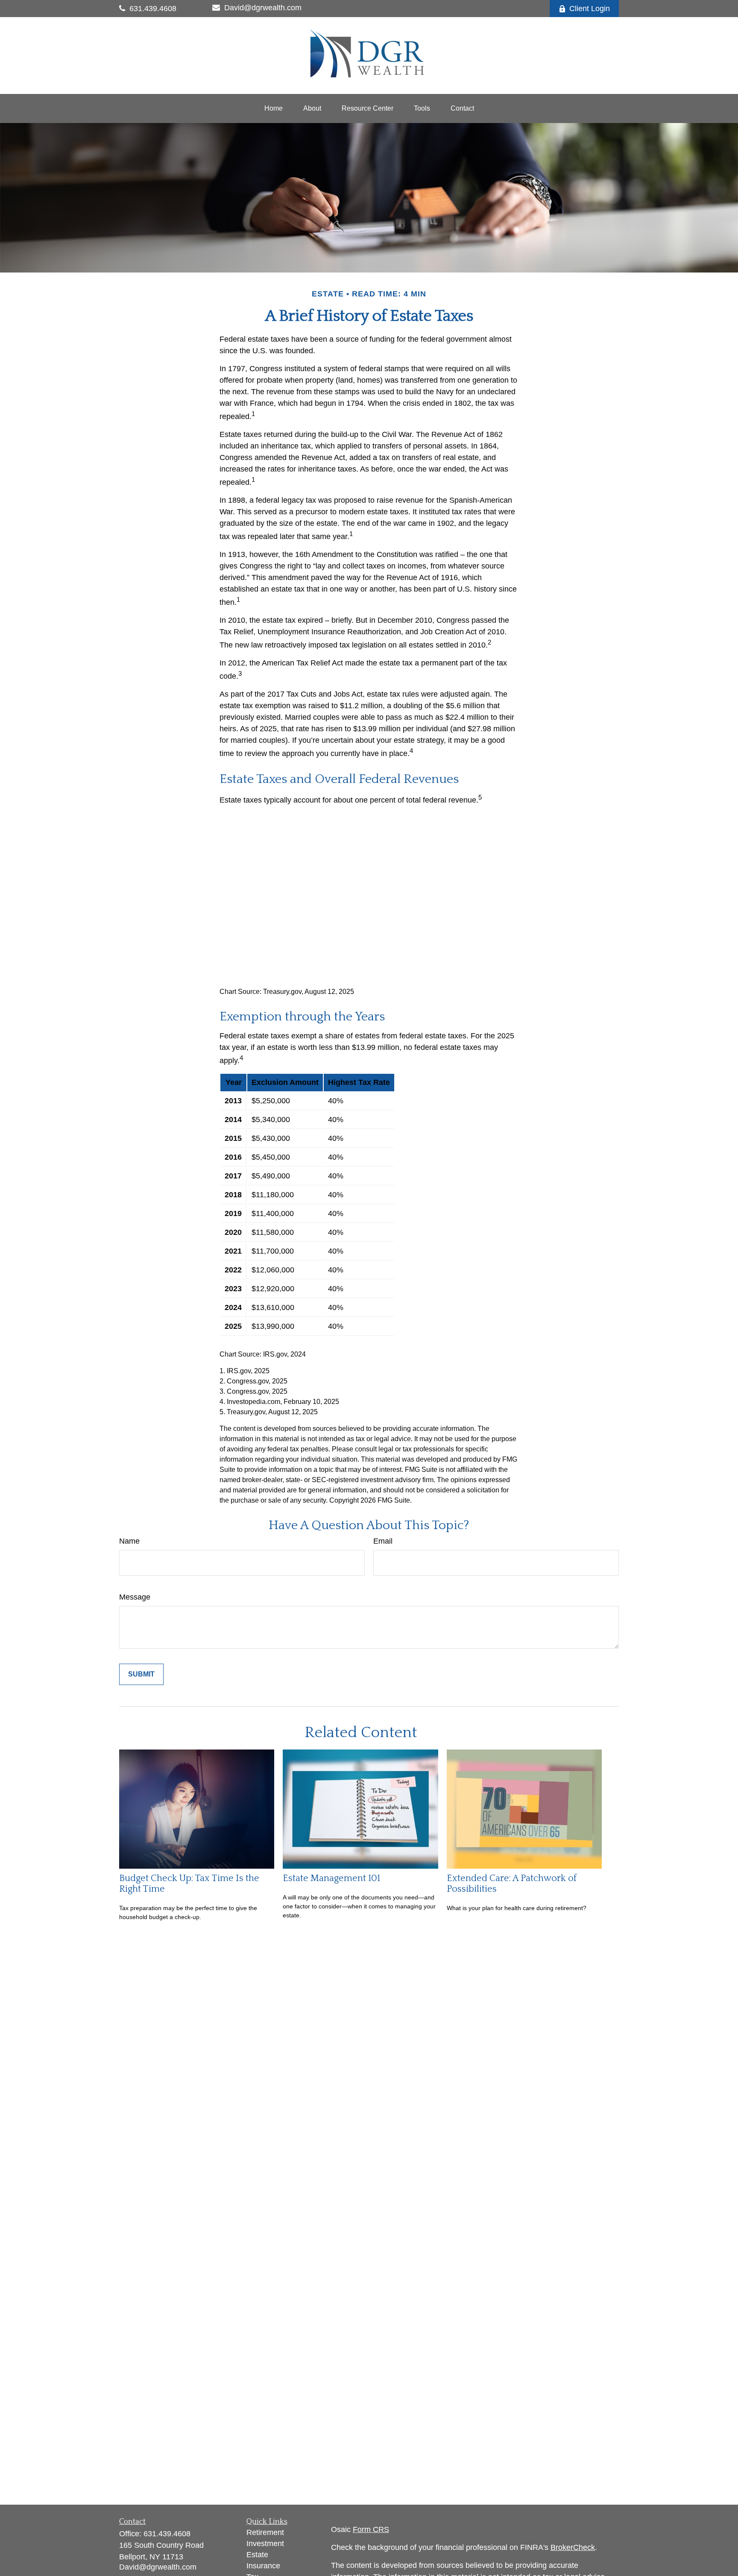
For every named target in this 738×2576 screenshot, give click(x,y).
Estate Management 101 (331, 1878)
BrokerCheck (573, 2547)
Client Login (590, 9)
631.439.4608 (153, 9)
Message (135, 1597)
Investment (265, 2544)
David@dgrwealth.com (263, 8)
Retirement (265, 2532)
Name (129, 1541)
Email (383, 1541)
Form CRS (371, 2529)
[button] (274, 108)
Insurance (263, 2566)
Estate (257, 2555)
